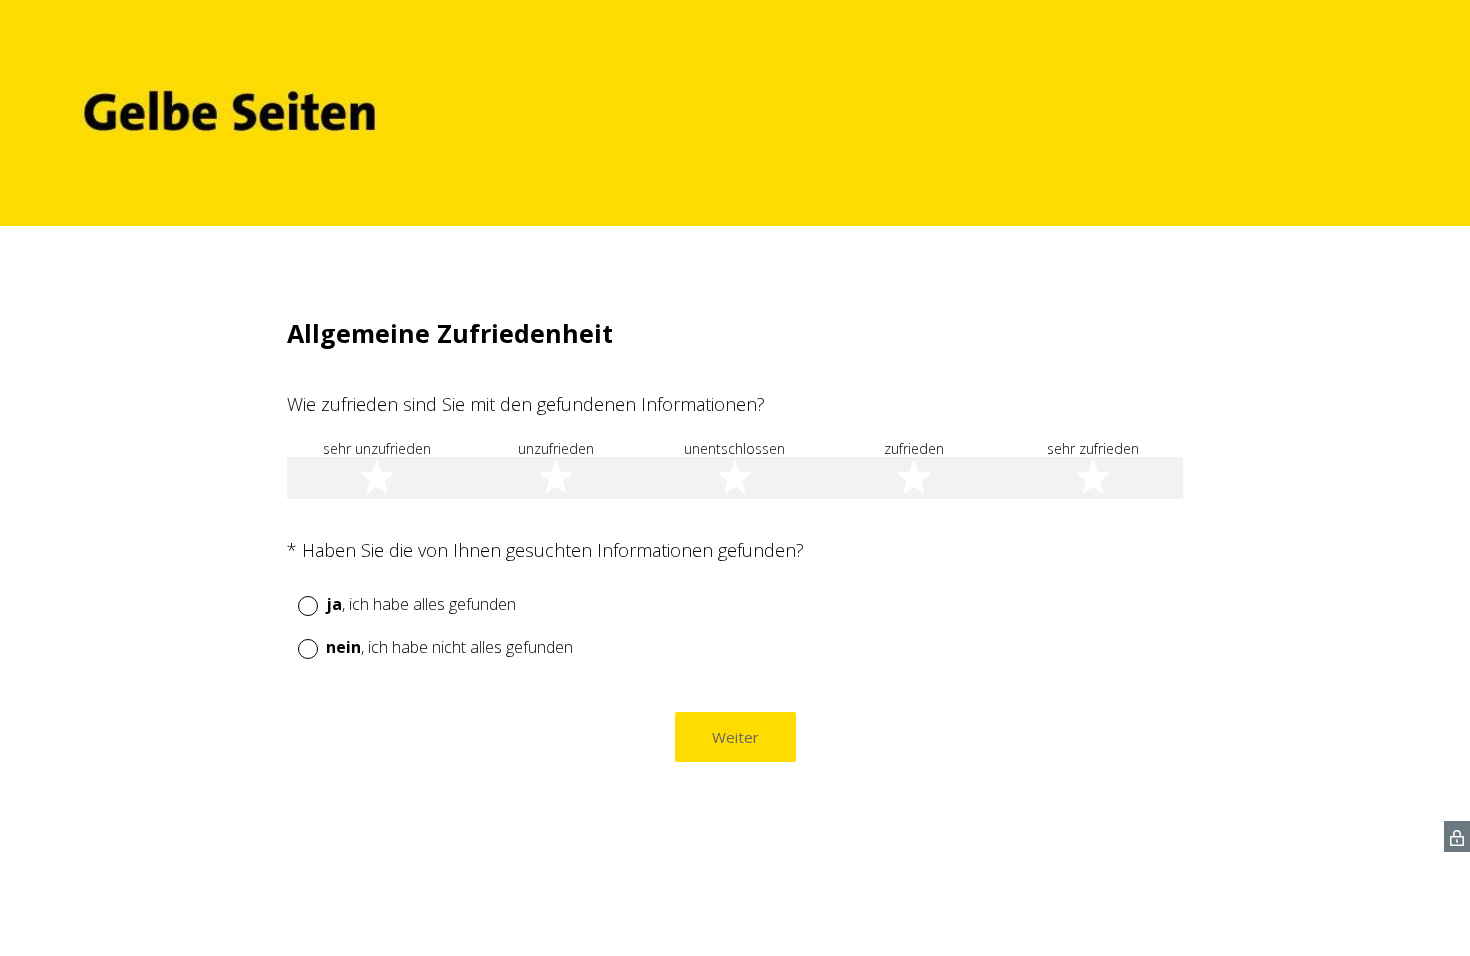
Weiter (735, 737)
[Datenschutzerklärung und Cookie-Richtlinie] (1457, 836)
